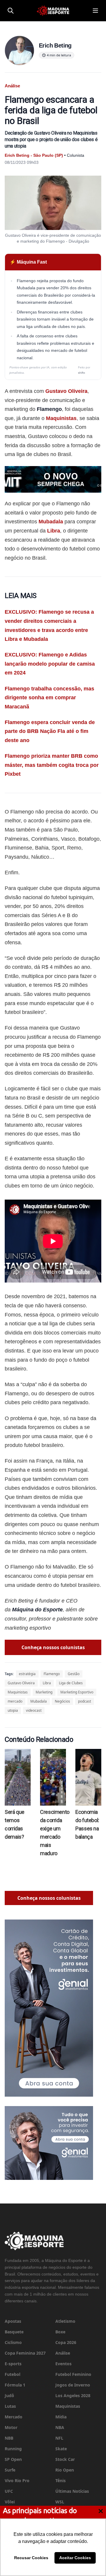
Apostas (13, 2321)
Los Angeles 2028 (73, 2395)
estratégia (27, 1674)
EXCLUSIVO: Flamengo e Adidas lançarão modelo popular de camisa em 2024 (50, 664)
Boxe (60, 2332)
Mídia (61, 2417)
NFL (59, 2438)
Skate (61, 2449)
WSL (60, 2502)
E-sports (13, 2364)
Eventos (63, 2364)
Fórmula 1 (15, 2385)
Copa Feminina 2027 (25, 2353)
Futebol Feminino (73, 2374)
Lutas (10, 2406)
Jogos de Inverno (73, 2385)
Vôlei (10, 2502)
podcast (85, 1701)
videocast (34, 1710)
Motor (11, 2427)
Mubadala (51, 522)
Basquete (14, 2332)
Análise (63, 2353)
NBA (60, 2427)
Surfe (10, 2470)
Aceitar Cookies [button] (75, 2558)
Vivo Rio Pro (17, 2481)
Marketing (44, 1692)
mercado (15, 1701)
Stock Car (65, 2459)
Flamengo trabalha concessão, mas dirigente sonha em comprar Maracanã (49, 698)
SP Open (13, 2459)
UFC (9, 2491)
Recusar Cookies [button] (31, 2558)
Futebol (13, 2374)
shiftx (82, 373)
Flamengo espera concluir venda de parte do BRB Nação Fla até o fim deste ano (50, 731)
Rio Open (65, 2470)
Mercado (14, 2417)
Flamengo (52, 1674)
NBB (9, 2438)
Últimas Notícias (72, 2491)
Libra (54, 531)
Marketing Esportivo (77, 1692)
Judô (9, 2395)
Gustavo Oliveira (66, 391)
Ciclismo (13, 2342)
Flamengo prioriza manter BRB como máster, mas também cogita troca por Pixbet (52, 765)
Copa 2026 (66, 2342)
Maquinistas (61, 418)
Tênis (61, 2481)
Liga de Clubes (71, 1683)
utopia (13, 1710)
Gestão (74, 1674)
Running (13, 2449)
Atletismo (65, 2321)
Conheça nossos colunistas (53, 1647)
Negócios (62, 1701)
